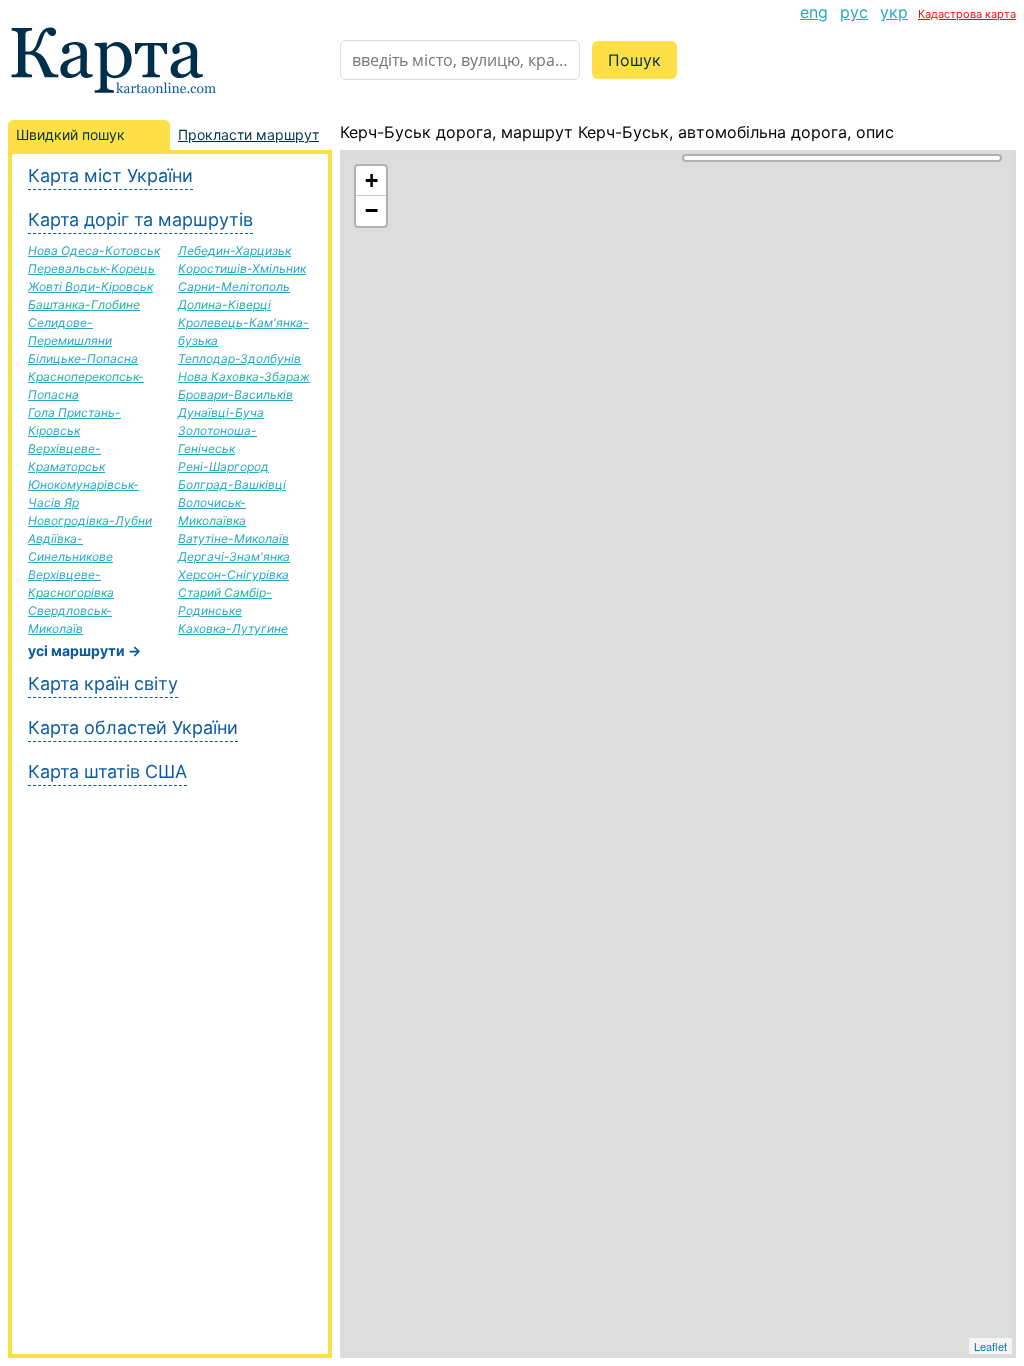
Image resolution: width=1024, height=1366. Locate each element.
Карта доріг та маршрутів (140, 219)
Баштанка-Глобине (84, 304)
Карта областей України (133, 727)
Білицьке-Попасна (83, 358)
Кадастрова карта (967, 14)
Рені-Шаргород (223, 466)
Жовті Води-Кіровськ (90, 286)
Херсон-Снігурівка (233, 574)
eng (814, 12)
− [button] (371, 210)
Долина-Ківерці (224, 304)
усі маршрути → (84, 650)
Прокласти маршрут (248, 134)
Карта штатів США (107, 771)
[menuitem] (814, 12)
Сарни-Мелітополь (234, 286)
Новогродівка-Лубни (90, 520)
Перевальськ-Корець (91, 268)
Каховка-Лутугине (233, 628)
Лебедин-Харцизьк (234, 250)
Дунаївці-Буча (221, 412)
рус (854, 12)
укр (894, 12)
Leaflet (990, 1346)
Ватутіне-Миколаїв (233, 538)
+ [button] (371, 180)
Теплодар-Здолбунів (239, 358)
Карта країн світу (103, 683)
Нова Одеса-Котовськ (94, 250)
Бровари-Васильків (235, 394)
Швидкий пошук (70, 134)
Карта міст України (110, 175)
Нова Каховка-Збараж (244, 376)
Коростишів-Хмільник (242, 268)
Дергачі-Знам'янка (234, 556)
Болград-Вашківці (232, 484)
